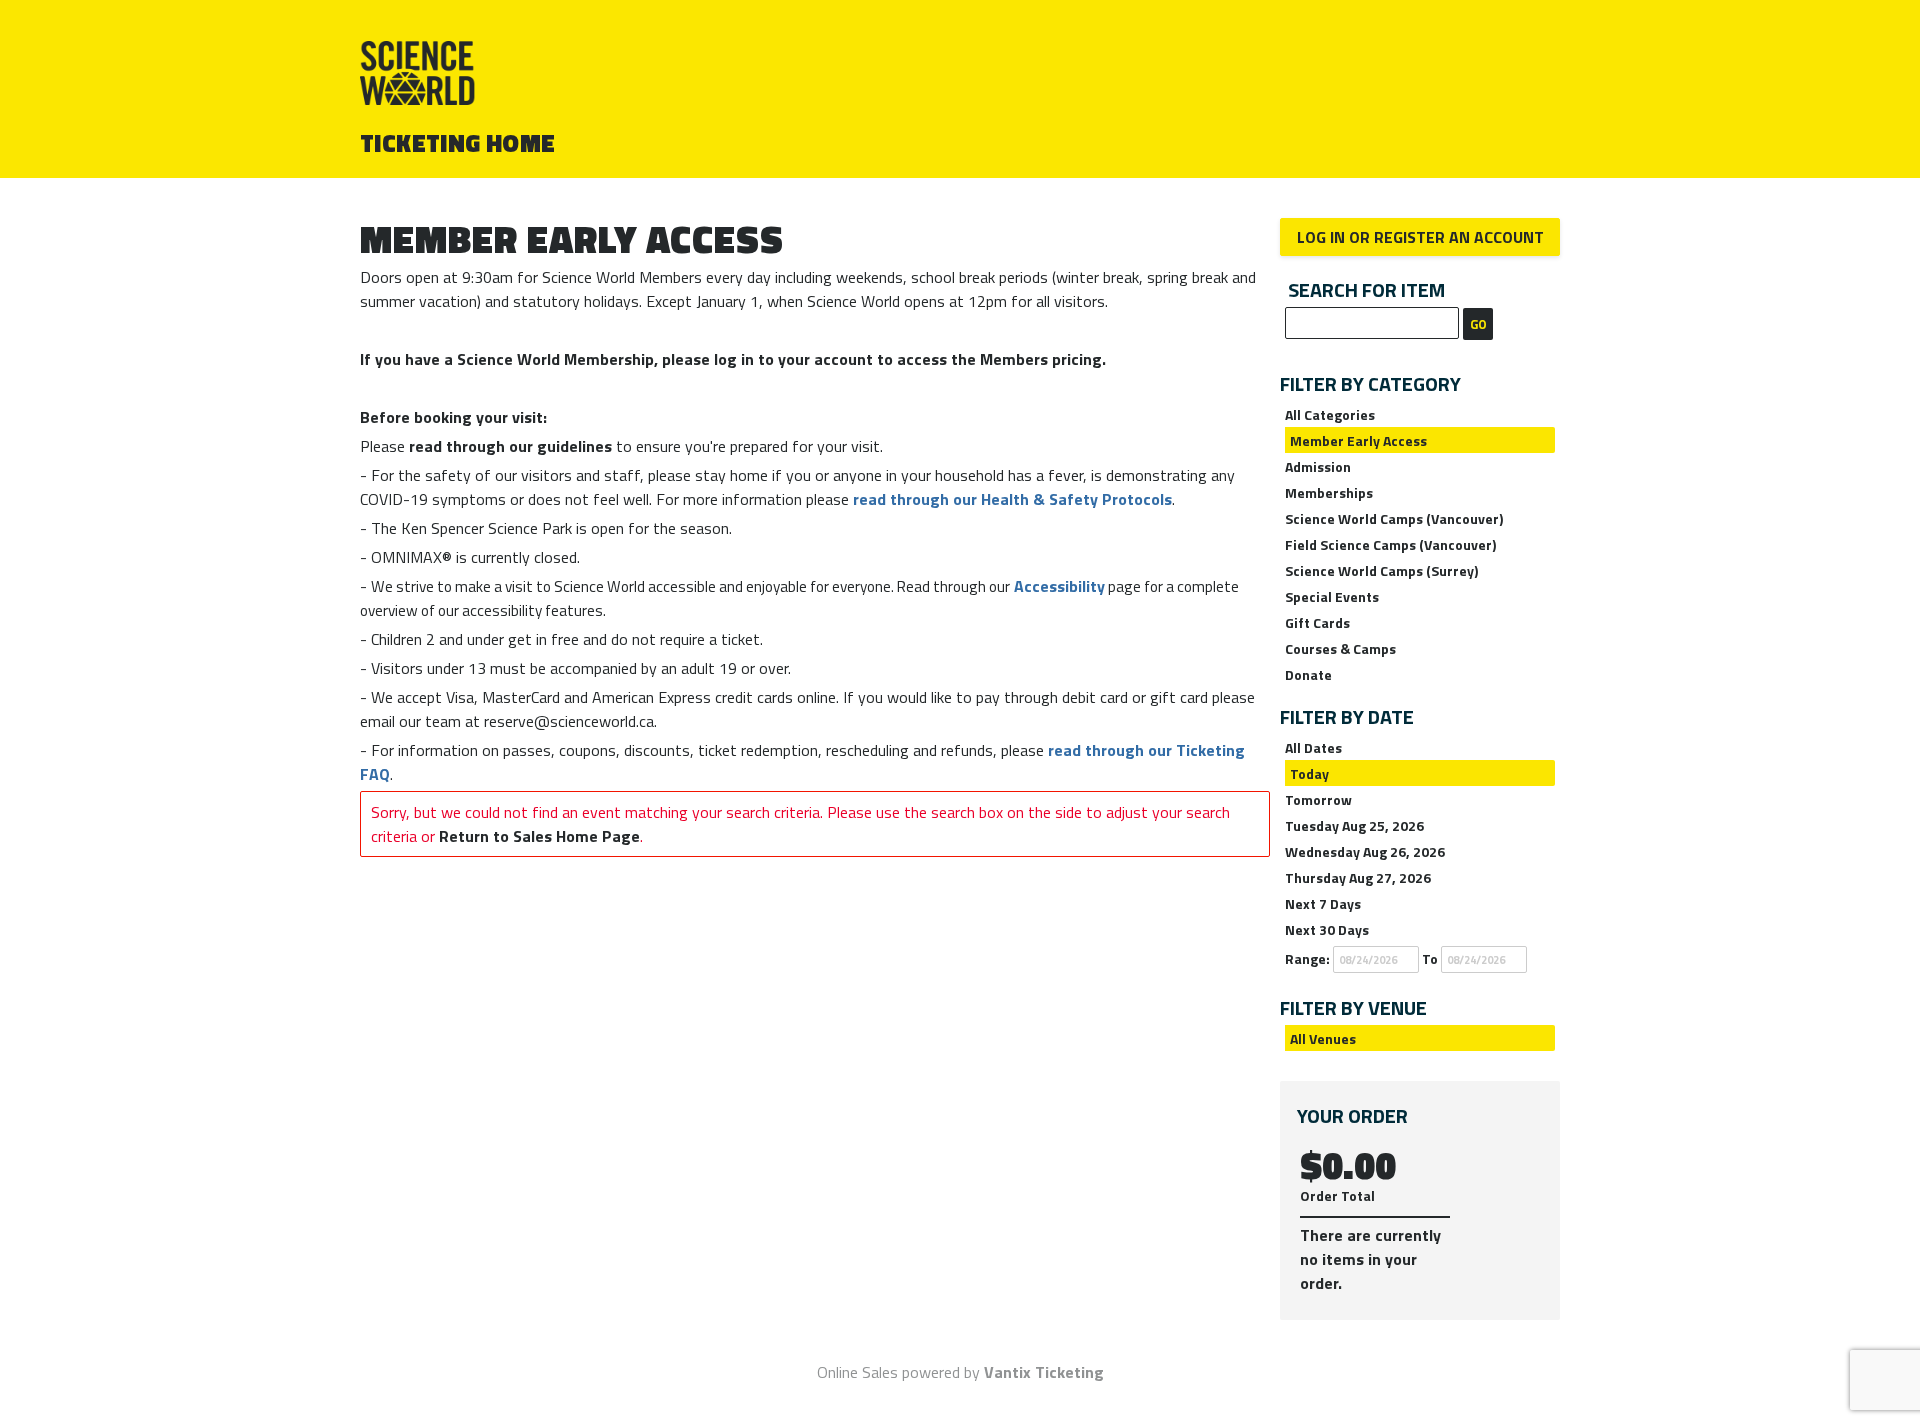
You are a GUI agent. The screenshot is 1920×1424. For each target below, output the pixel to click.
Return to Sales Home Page (539, 836)
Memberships (1329, 492)
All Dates (1313, 747)
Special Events (1332, 596)
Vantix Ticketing (1044, 1372)
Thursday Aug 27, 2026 (1358, 877)
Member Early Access (1358, 440)
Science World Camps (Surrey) (1381, 570)
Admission (1318, 466)
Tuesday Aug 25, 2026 (1354, 825)
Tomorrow (1318, 799)
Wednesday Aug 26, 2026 (1365, 851)
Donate (1308, 674)
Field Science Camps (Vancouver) (1390, 544)
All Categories (1330, 414)
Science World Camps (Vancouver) (1394, 518)
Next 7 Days (1323, 903)
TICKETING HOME (458, 143)
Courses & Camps (1340, 648)
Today (1309, 773)
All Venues (1323, 1038)
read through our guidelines (510, 446)
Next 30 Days (1327, 929)
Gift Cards (1317, 622)
